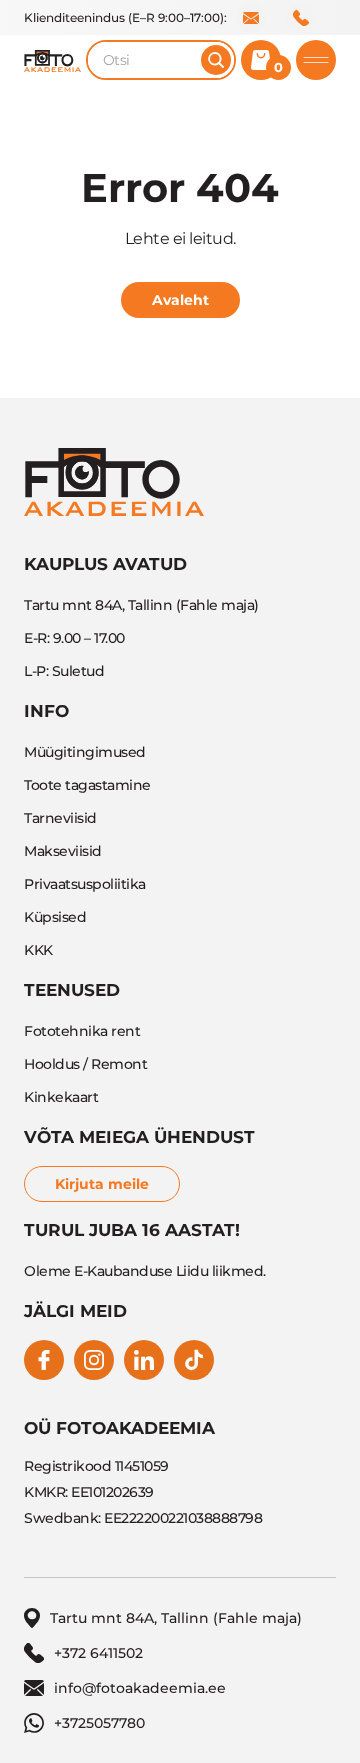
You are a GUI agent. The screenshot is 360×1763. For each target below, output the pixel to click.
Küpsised (55, 917)
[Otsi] (216, 60)
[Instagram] (94, 1360)
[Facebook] (44, 1360)
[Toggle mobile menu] (316, 60)
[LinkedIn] (144, 1360)
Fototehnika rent (82, 1031)
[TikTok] (194, 1360)
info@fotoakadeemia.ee (251, 18)
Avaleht (180, 300)
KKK (38, 950)
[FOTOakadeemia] (52, 60)
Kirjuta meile (102, 1184)
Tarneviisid (60, 818)
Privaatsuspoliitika (85, 884)
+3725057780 (99, 1723)
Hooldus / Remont (85, 1064)
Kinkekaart (61, 1097)
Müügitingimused (85, 752)
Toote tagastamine (87, 785)
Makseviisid (63, 851)
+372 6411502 (301, 18)
